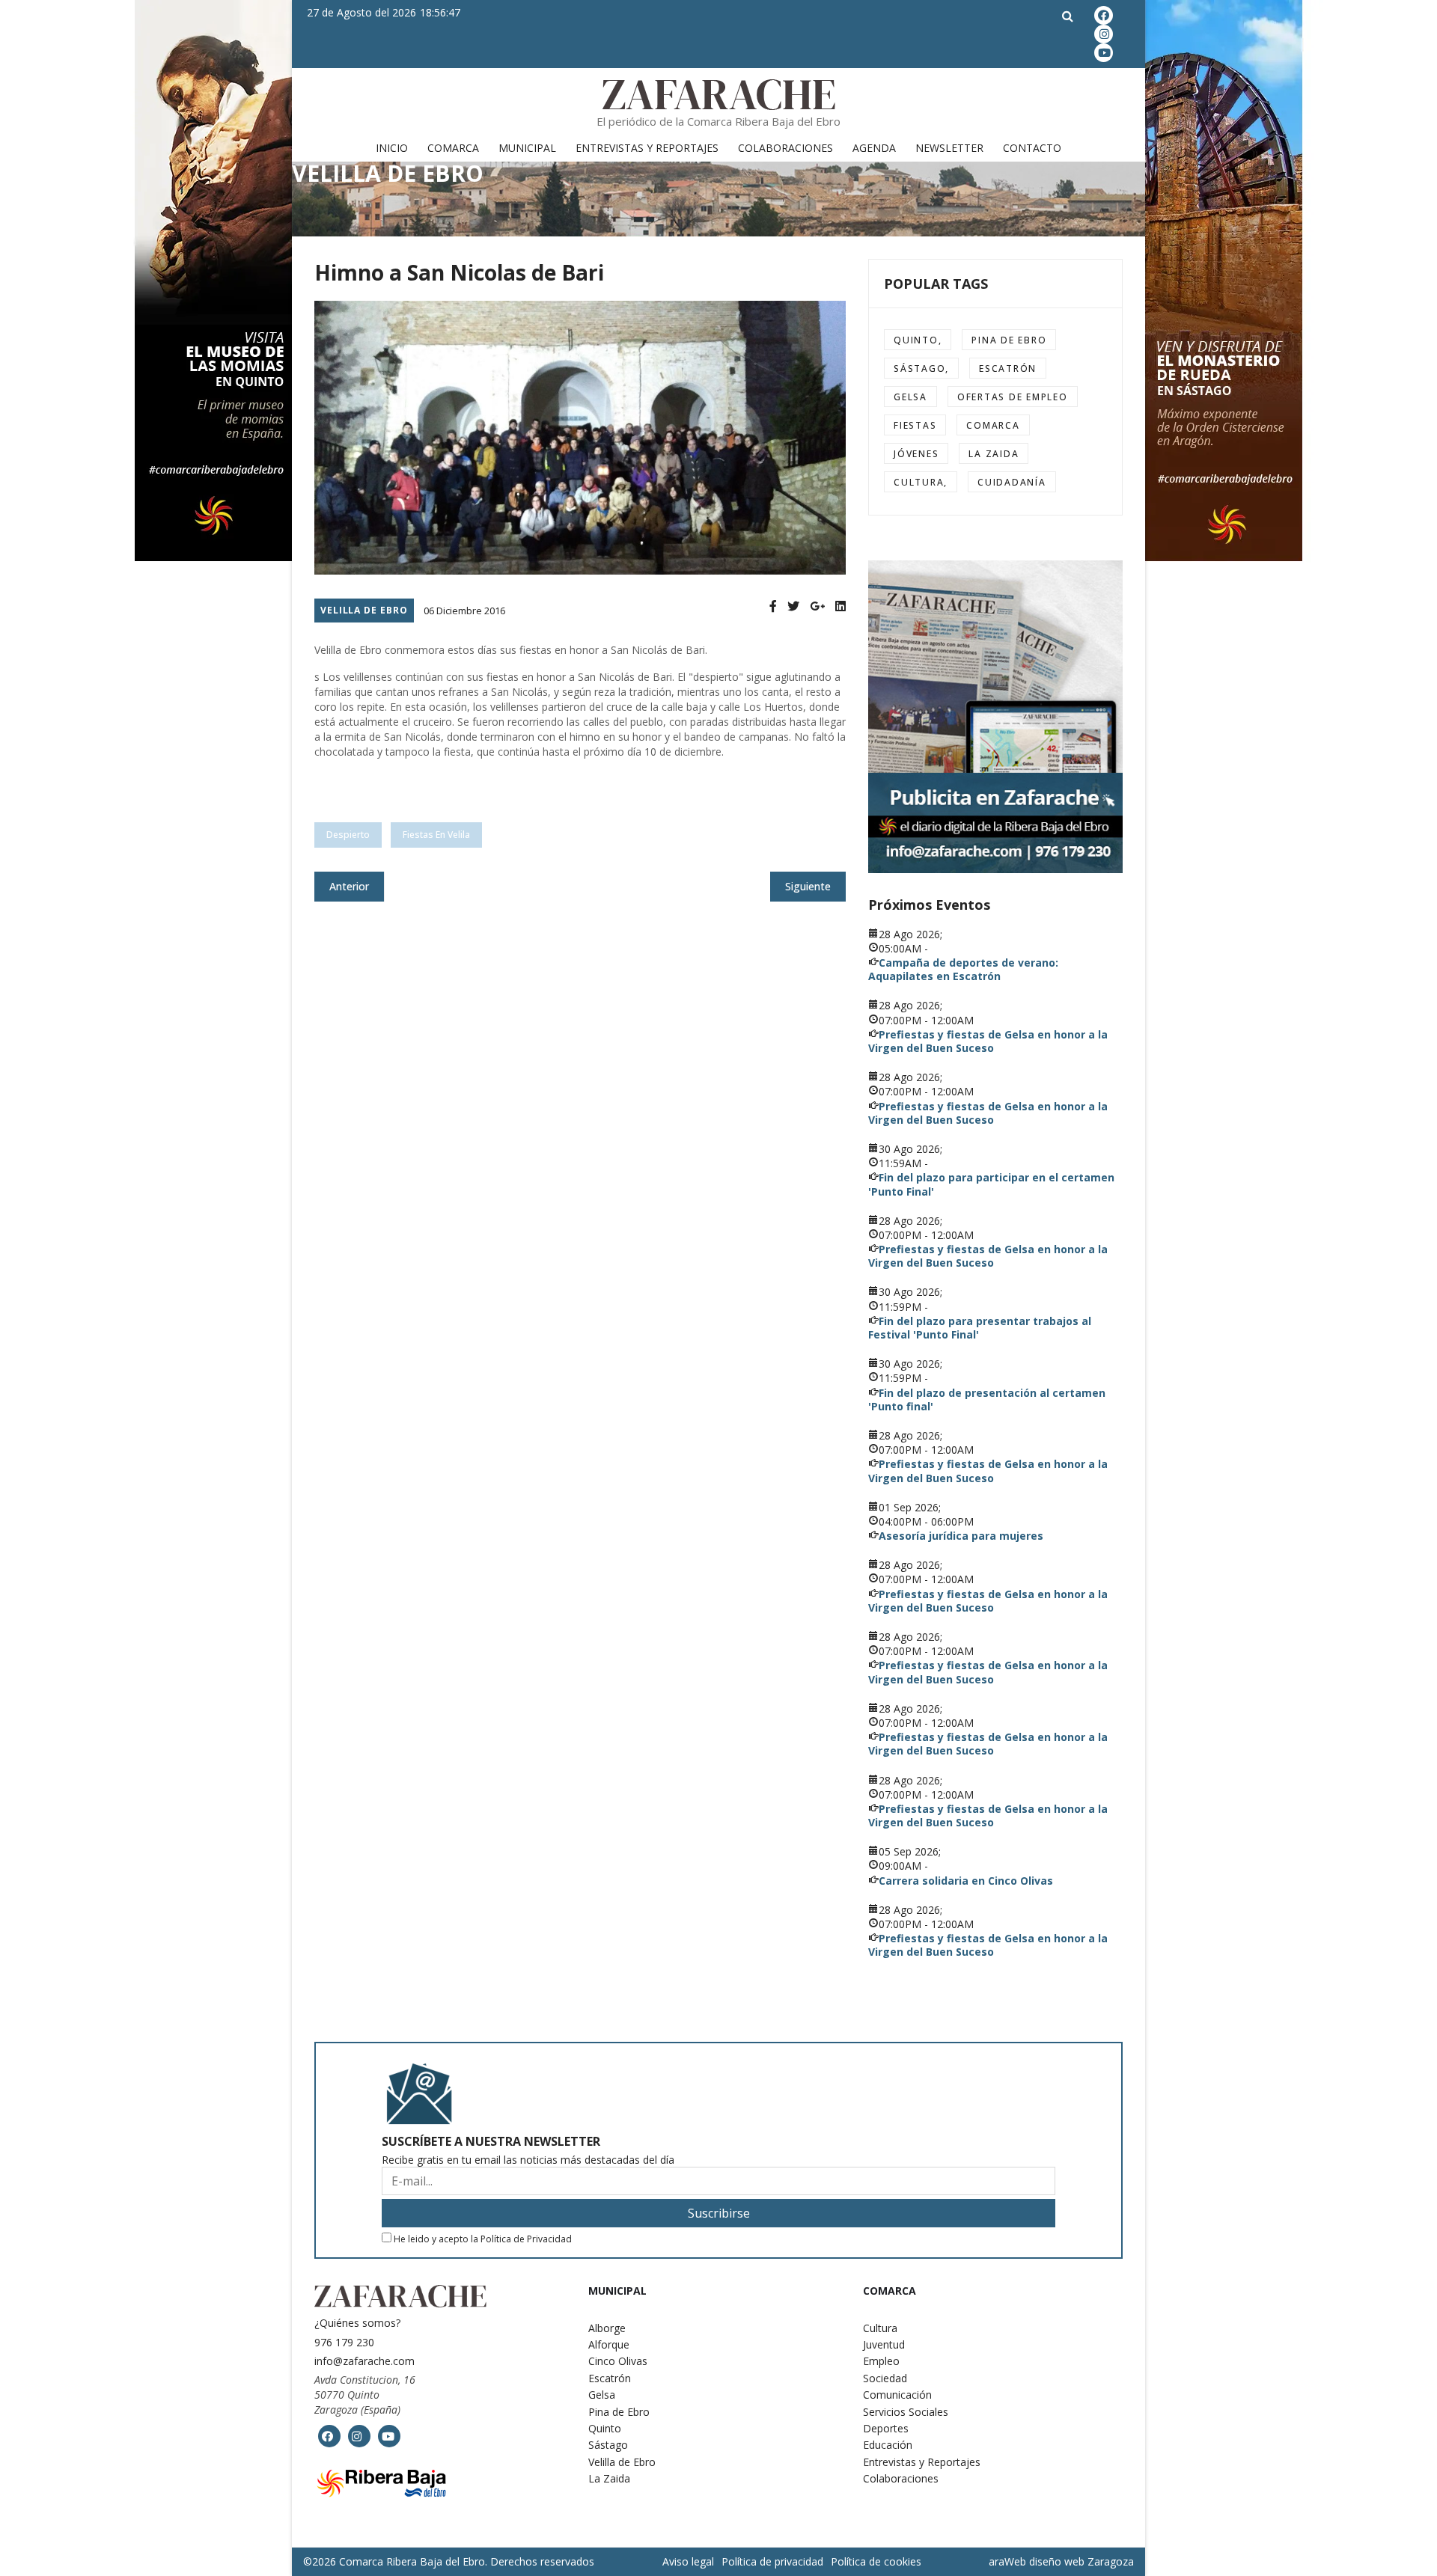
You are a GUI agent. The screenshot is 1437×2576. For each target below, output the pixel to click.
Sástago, (921, 368)
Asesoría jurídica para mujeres (961, 1536)
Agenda (874, 148)
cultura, (921, 482)
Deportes (886, 2428)
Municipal (527, 148)
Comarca (453, 148)
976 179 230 (344, 2342)
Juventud (884, 2344)
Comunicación (897, 2395)
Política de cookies (876, 2561)
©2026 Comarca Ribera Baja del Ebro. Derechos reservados (449, 2562)
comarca (993, 425)
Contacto (1032, 148)
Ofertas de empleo (1013, 397)
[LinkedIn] (840, 606)
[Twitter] (793, 606)
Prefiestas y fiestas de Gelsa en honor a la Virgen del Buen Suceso (988, 1041)
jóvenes (916, 454)
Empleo (881, 2361)
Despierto (348, 835)
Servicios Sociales (906, 2412)
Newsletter (949, 148)
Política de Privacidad (526, 2239)
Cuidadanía (1012, 482)
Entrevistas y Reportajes (647, 148)
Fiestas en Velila (436, 835)
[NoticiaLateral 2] (995, 717)
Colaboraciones (785, 148)
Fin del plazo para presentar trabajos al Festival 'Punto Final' (980, 1328)
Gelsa (910, 397)
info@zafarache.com (364, 2361)
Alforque (609, 2344)
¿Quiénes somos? (357, 2323)
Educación (888, 2445)
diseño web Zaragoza (1081, 2561)
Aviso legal (688, 2561)
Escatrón (1008, 368)
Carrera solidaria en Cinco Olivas (966, 1881)
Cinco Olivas (618, 2361)
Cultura (880, 2328)
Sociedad (885, 2378)
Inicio (392, 148)
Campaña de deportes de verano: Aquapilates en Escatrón (963, 969)
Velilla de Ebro (364, 610)
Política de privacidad (772, 2561)
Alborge (607, 2328)
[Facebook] (773, 606)
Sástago (608, 2445)
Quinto (605, 2428)
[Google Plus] (817, 606)
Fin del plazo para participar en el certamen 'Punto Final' (991, 1184)
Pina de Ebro (1009, 340)
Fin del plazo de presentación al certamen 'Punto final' (987, 1399)
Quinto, (918, 340)
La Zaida (994, 454)
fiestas (915, 425)
